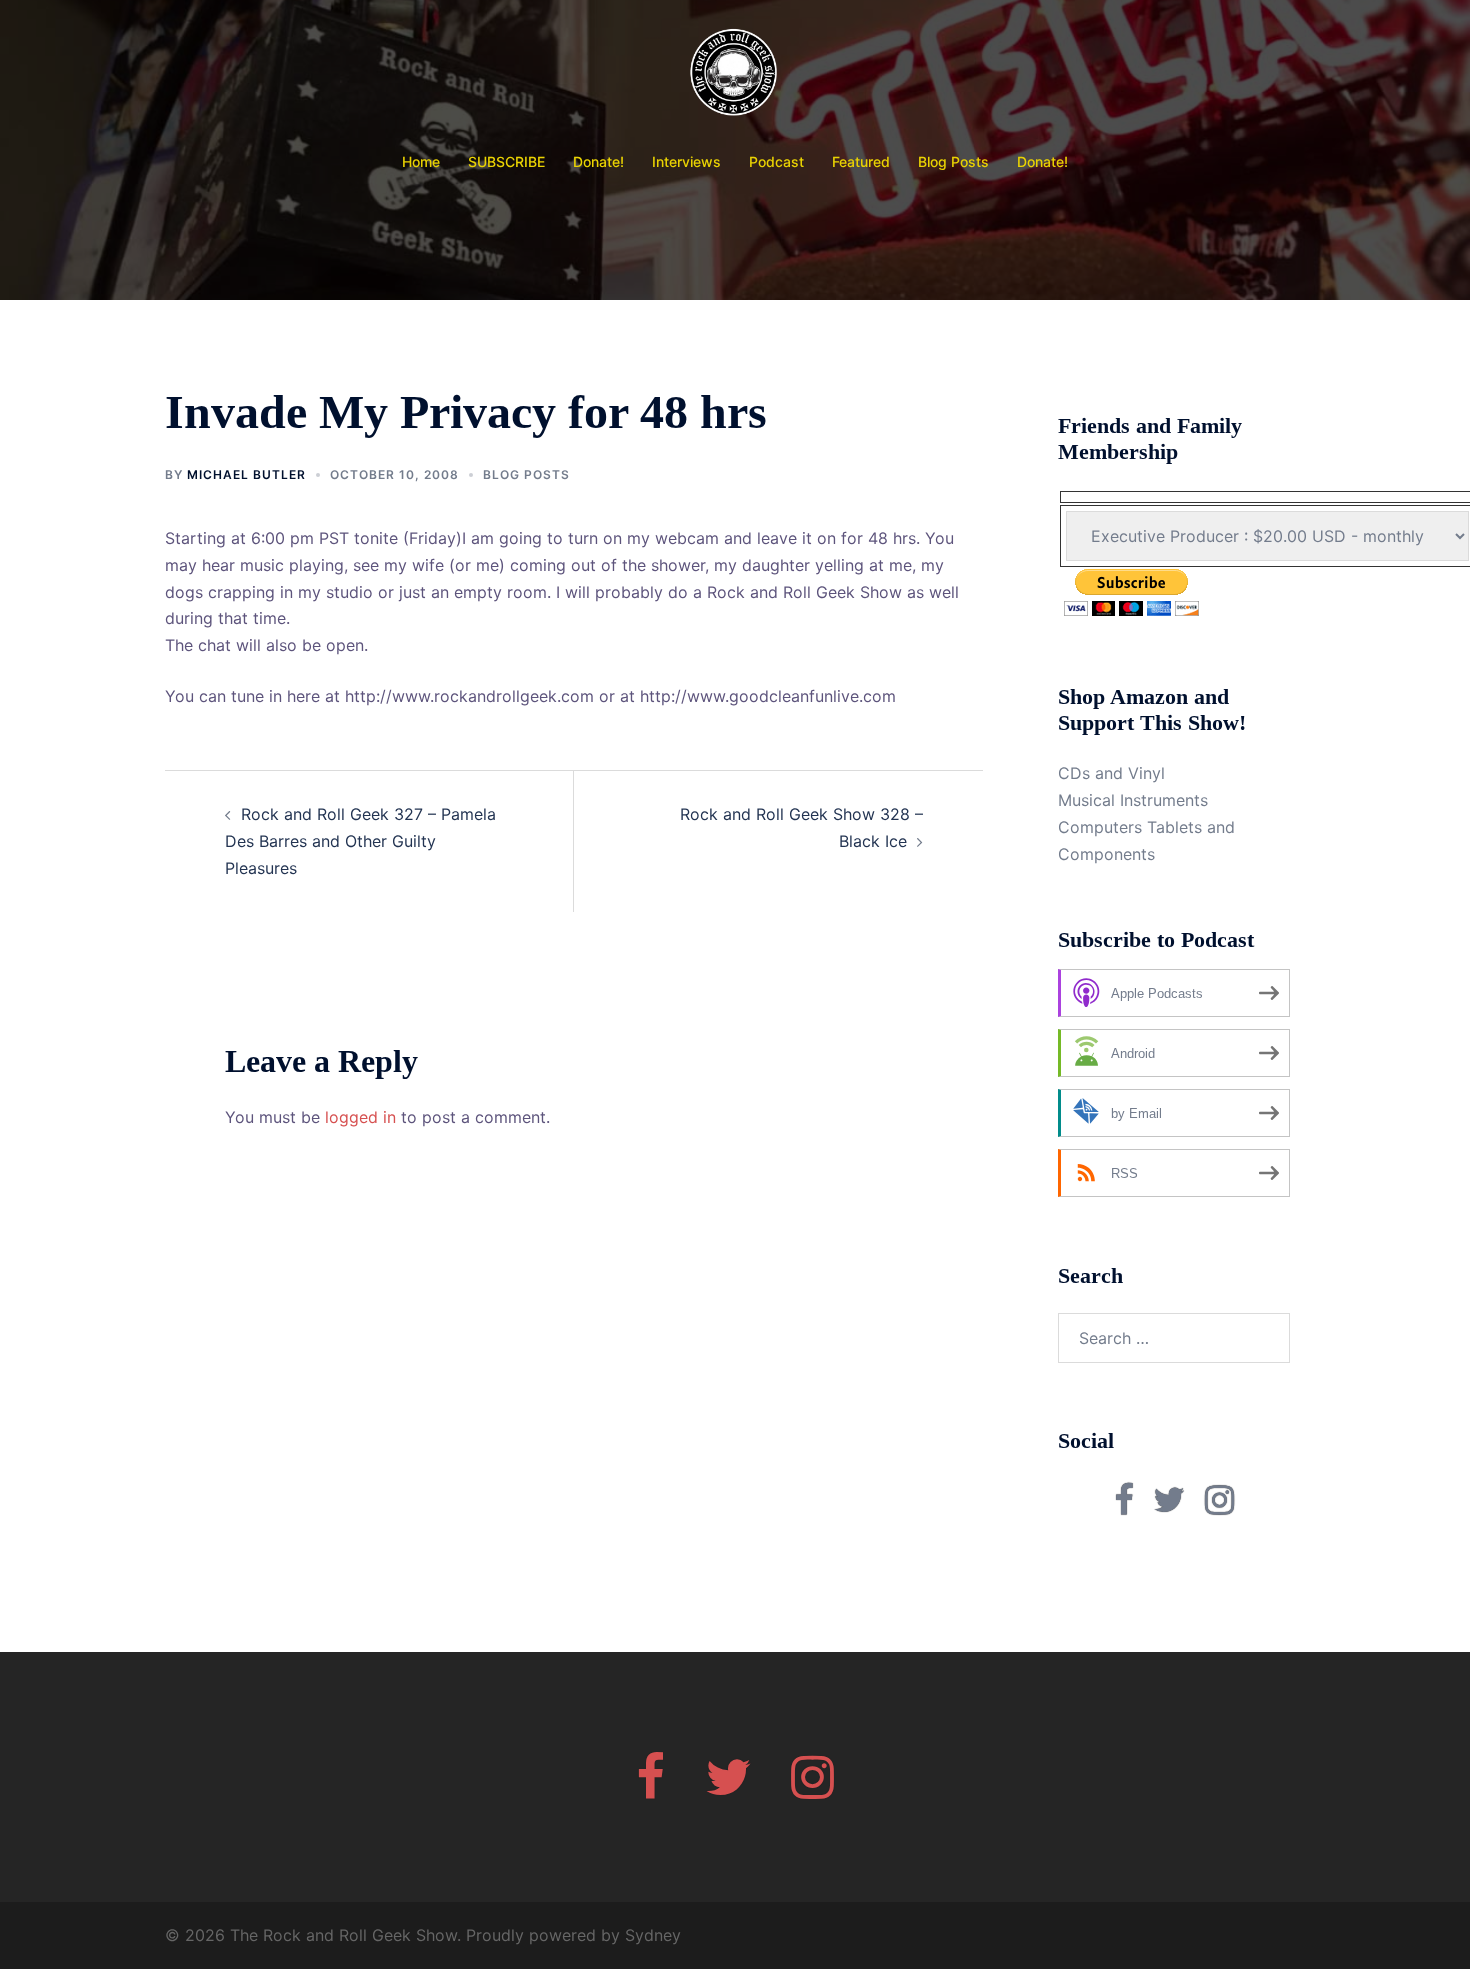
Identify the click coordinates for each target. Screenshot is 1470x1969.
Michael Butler (246, 474)
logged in (360, 1117)
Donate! (598, 161)
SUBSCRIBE (506, 161)
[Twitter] (728, 1789)
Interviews (686, 161)
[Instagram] (812, 1789)
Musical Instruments (1133, 800)
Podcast (776, 161)
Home (421, 161)
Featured (861, 161)
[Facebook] (650, 1789)
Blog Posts (953, 161)
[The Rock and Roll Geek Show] (735, 76)
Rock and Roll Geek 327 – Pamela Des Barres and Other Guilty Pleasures (360, 841)
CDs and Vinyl (1111, 773)
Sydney (653, 1935)
